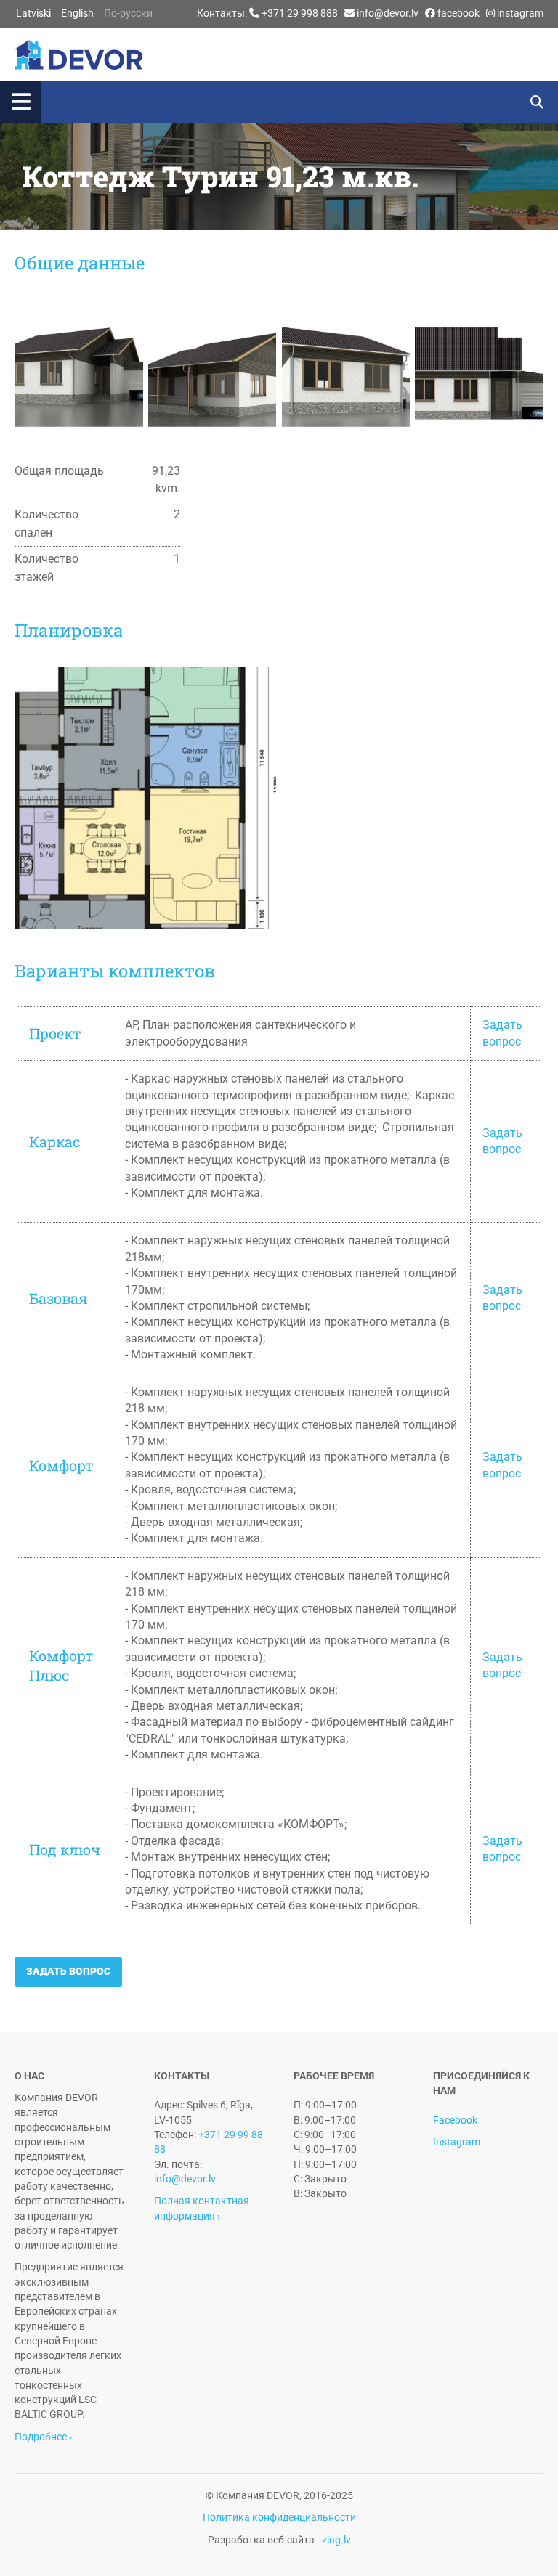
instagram (520, 13)
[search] (537, 102)
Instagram (457, 2142)
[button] (256, 102)
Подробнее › (43, 2437)
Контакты (221, 13)
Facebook (455, 2120)
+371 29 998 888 (300, 13)
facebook (458, 13)
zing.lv (336, 2540)
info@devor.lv (388, 13)
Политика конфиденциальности (279, 2517)
